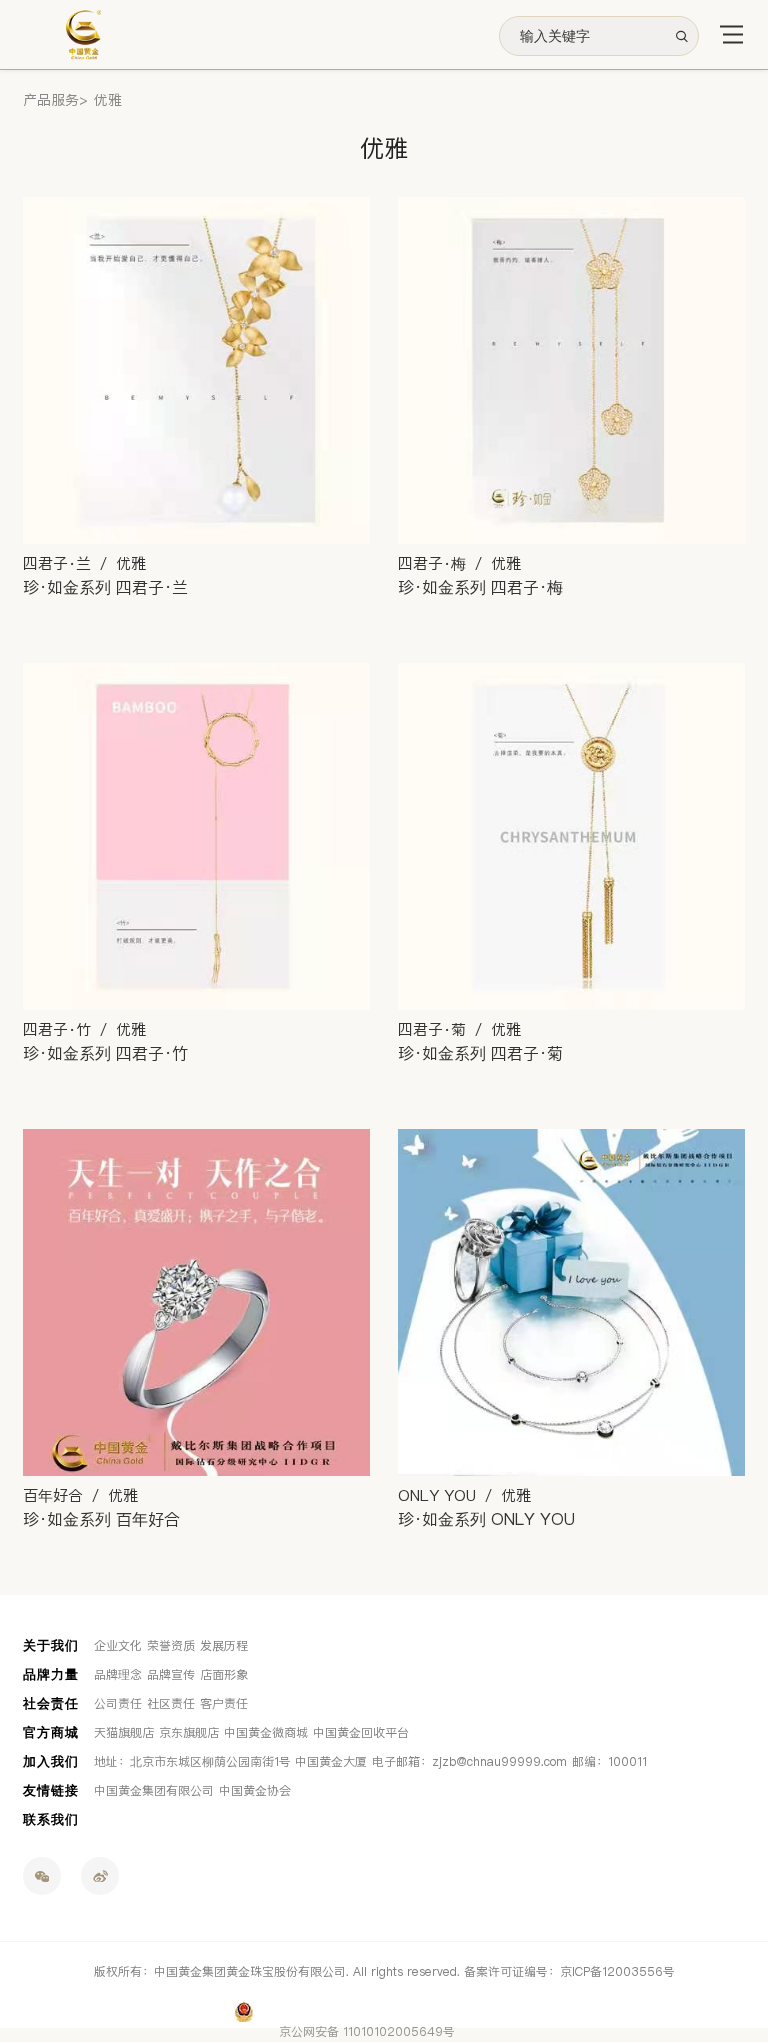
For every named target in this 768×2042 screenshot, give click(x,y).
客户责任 (224, 1704)
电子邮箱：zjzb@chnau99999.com (469, 1762)
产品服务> (55, 100)
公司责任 (118, 1704)
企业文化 (118, 1646)
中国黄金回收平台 (361, 1733)
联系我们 (51, 1819)
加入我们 (51, 1761)
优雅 (108, 100)
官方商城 (51, 1732)
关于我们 (51, 1645)
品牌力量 (51, 1674)
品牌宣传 (171, 1675)
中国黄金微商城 (266, 1733)
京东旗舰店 (189, 1733)
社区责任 (171, 1704)
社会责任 (51, 1703)
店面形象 (224, 1675)
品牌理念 (118, 1675)
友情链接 (51, 1790)
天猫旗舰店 (124, 1733)
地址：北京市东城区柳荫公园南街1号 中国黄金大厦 (230, 1762)
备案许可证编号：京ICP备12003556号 (569, 1972)
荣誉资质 (171, 1646)
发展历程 (224, 1646)
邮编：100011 (609, 1762)
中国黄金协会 (255, 1791)
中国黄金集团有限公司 (154, 1791)
